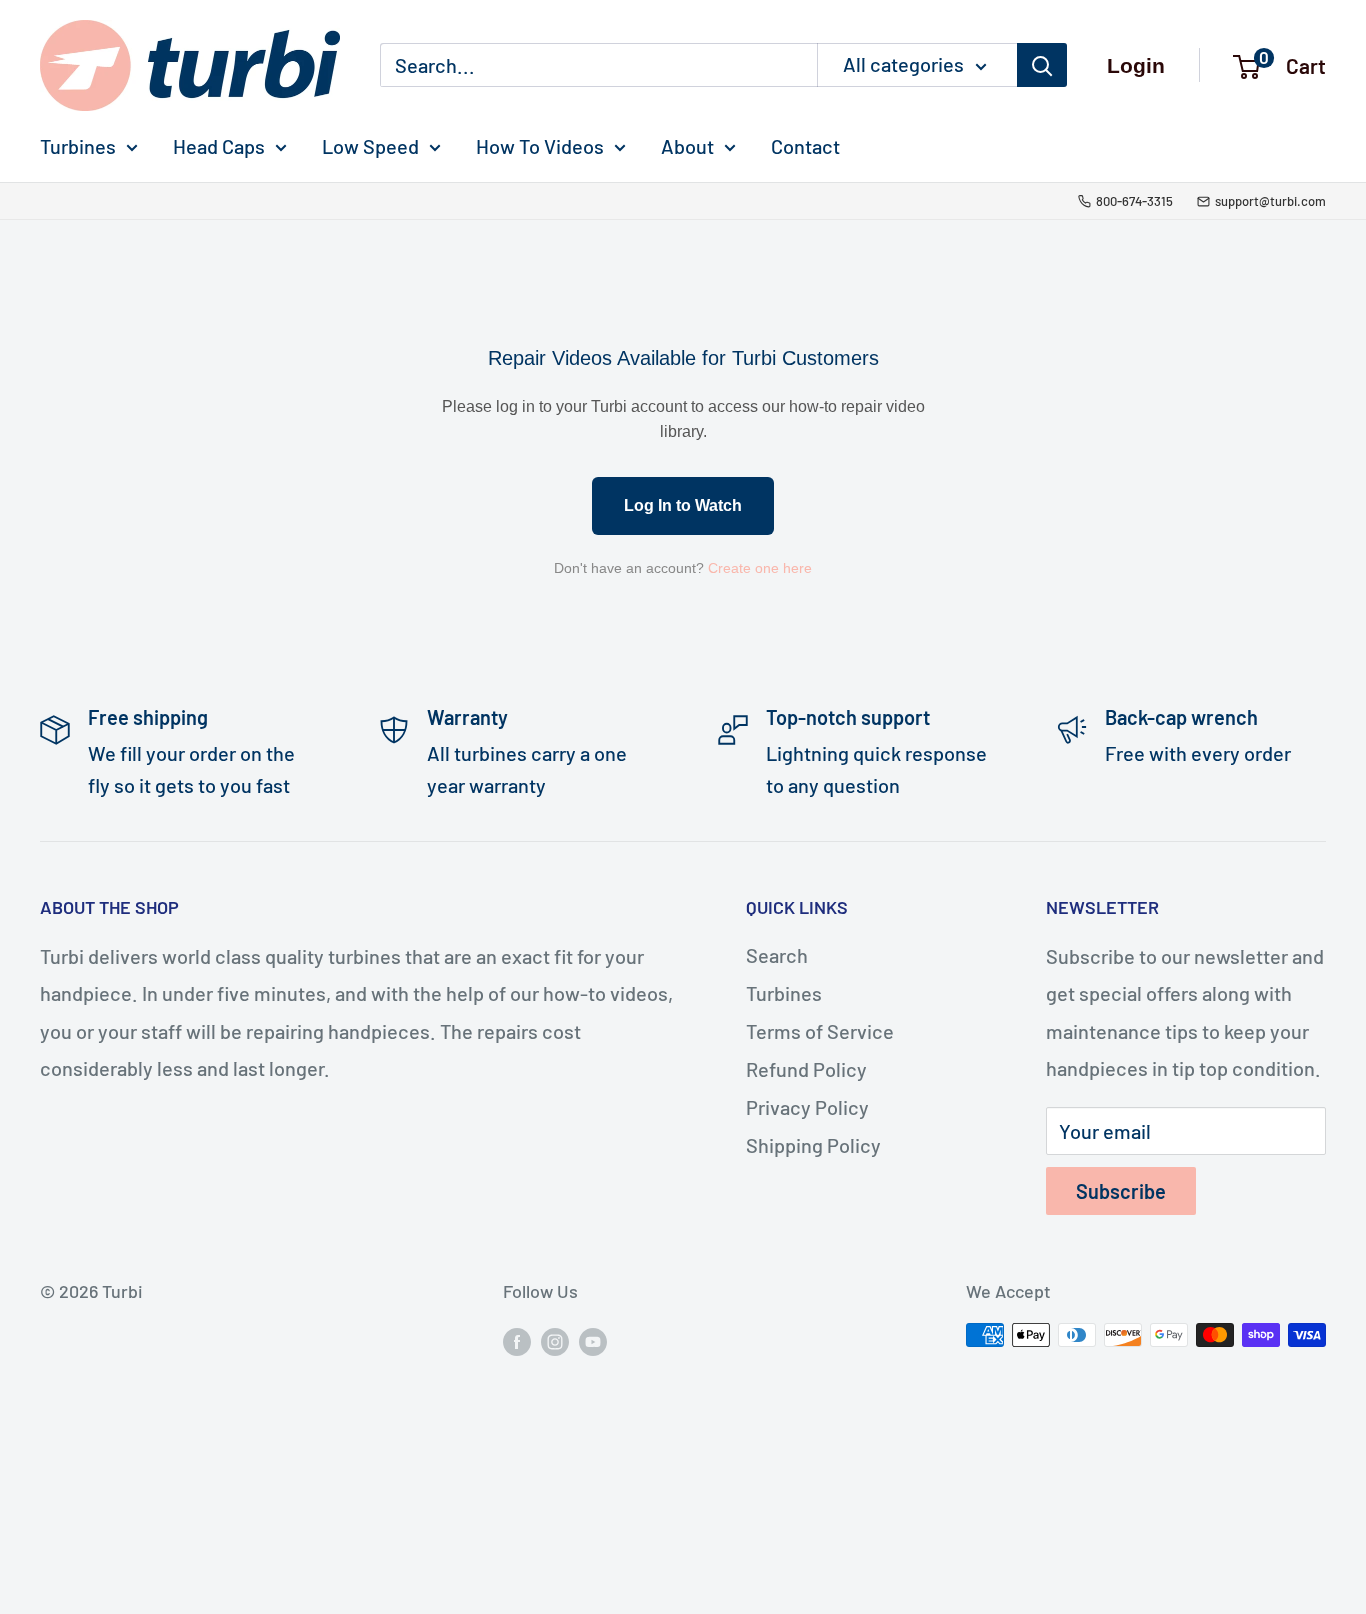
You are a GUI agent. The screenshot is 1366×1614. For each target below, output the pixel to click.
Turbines (78, 146)
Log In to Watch (683, 505)
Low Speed (370, 146)
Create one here (760, 568)
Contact (805, 146)
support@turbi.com (1270, 201)
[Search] (1042, 65)
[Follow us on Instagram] (555, 1340)
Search (777, 955)
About (687, 146)
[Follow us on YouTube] (593, 1340)
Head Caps (219, 146)
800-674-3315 (1134, 201)
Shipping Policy (813, 1145)
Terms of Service (820, 1031)
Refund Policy (806, 1069)
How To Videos (540, 146)
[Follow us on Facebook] (517, 1340)
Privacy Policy (807, 1107)
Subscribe (1121, 1191)
